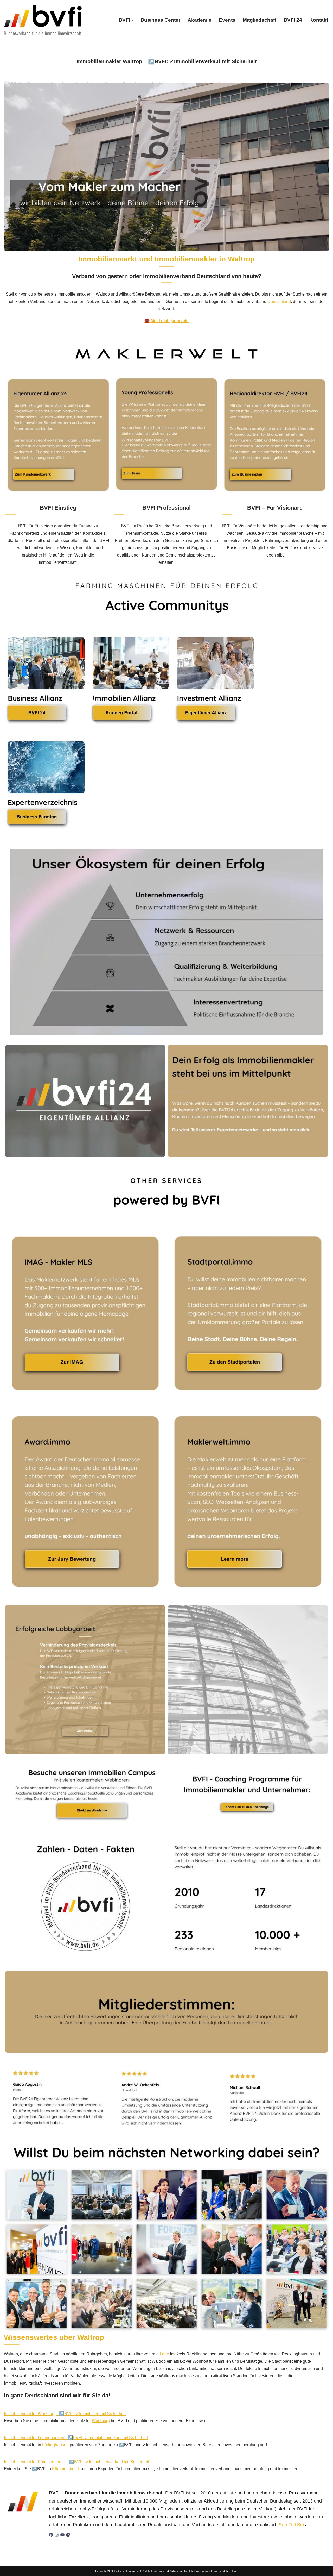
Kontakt (319, 20)
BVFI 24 (293, 20)
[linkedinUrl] (68, 2536)
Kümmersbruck (66, 2469)
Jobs (226, 2571)
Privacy (217, 2571)
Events (227, 20)
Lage (164, 2354)
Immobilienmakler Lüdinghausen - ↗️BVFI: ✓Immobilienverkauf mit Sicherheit (76, 2438)
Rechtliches (149, 2571)
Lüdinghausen (55, 2445)
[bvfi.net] (43, 20)
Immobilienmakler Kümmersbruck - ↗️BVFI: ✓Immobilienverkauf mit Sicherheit (76, 2462)
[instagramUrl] (57, 2536)
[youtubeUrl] (62, 2536)
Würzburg (101, 2421)
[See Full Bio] (306, 2525)
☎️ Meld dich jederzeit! (166, 321)
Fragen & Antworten (170, 2571)
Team (235, 2571)
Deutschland (279, 301)
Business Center (160, 20)
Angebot (134, 2571)
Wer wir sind (203, 2571)
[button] (132, 20)
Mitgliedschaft (260, 20)
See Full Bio (291, 2525)
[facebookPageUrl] (51, 2536)
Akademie (200, 20)
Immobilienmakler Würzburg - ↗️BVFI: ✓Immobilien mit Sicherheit (65, 2414)
